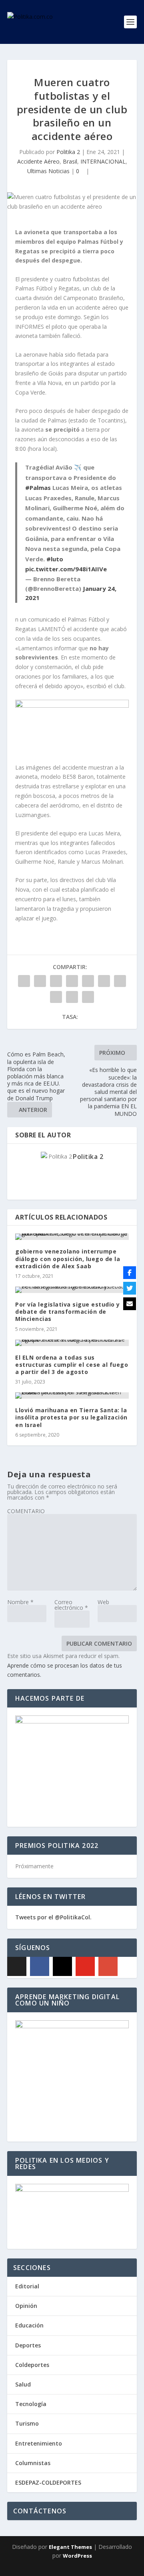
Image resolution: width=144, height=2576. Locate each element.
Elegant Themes (70, 2547)
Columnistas (33, 2463)
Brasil (70, 161)
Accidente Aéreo (38, 161)
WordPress (77, 2556)
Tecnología (31, 2404)
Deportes (28, 2345)
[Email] (130, 1304)
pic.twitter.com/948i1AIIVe (66, 569)
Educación (29, 2325)
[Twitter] (130, 1288)
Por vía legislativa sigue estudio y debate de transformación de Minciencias (68, 1312)
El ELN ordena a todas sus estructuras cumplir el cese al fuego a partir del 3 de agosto (72, 1365)
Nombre (20, 1602)
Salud (23, 2384)
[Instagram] (62, 1966)
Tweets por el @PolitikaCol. (53, 1917)
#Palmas (38, 488)
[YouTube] (85, 1966)
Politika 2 (68, 152)
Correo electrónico (71, 1605)
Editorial (27, 2286)
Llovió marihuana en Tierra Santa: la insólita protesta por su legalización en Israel (71, 1417)
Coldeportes (32, 2365)
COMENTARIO (26, 1511)
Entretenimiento (39, 2443)
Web (103, 1602)
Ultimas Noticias (48, 171)
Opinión (26, 2306)
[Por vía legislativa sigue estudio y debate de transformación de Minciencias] (72, 1290)
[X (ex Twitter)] (17, 1966)
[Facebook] (40, 1966)
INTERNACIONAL (103, 161)
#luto (55, 559)
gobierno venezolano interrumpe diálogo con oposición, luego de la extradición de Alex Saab (68, 1258)
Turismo (27, 2423)
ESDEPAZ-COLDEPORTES (48, 2482)
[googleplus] (108, 1966)
